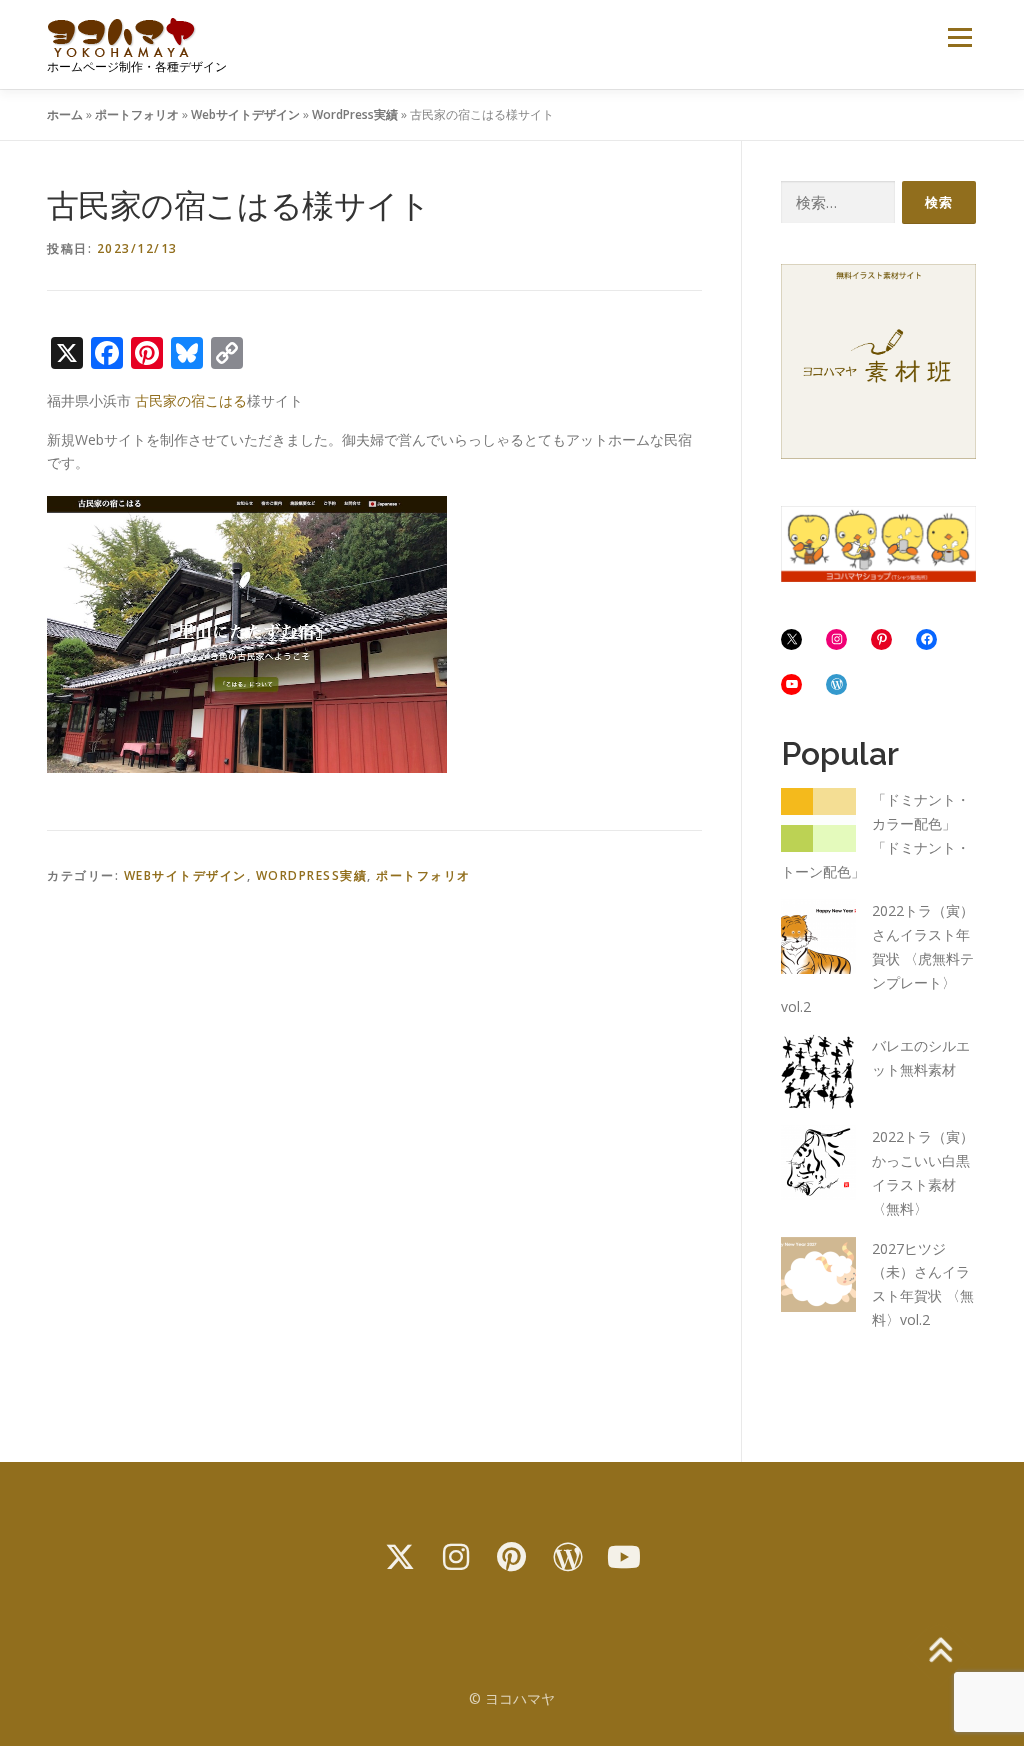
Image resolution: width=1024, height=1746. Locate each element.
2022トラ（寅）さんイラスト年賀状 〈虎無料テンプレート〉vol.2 (877, 958)
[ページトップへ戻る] (939, 1651)
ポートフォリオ (137, 114)
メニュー (959, 37)
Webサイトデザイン (245, 114)
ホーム (65, 114)
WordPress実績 (355, 114)
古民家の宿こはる (191, 400)
